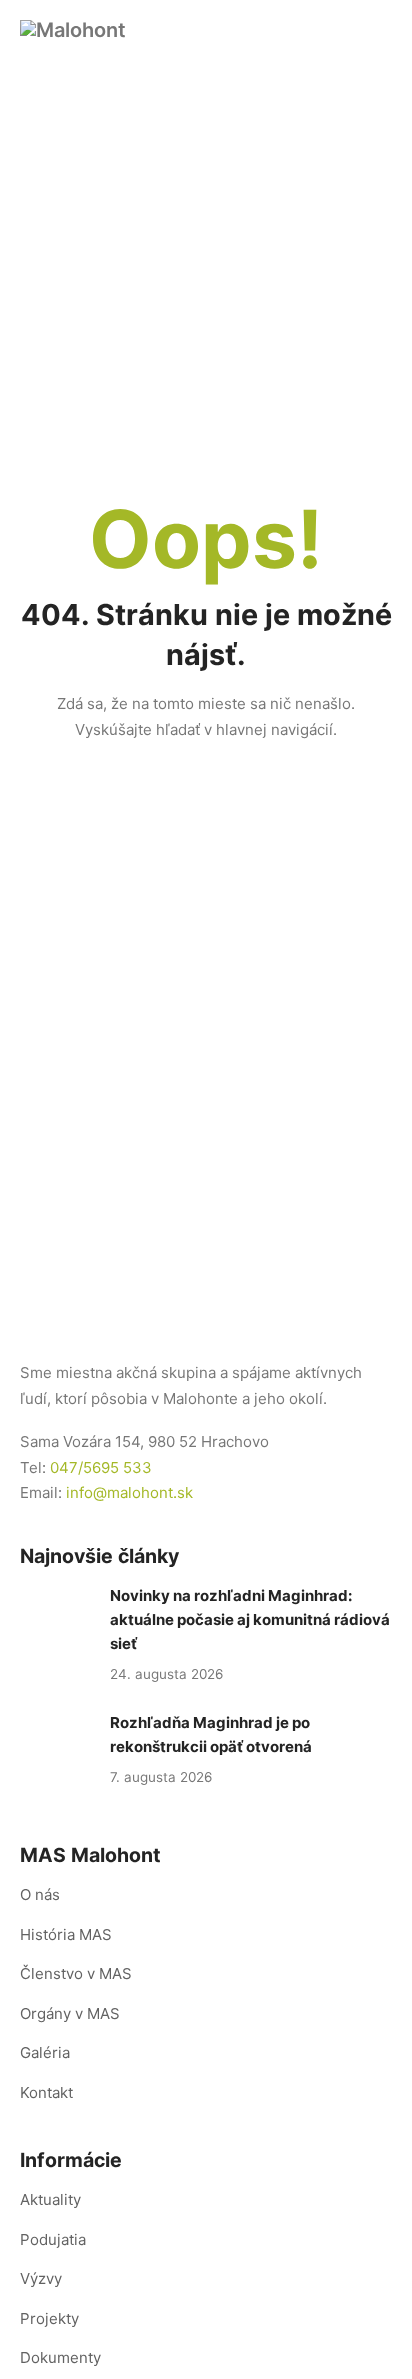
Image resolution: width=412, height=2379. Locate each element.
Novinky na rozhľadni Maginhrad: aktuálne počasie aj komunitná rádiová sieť (250, 1619)
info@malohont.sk (129, 1492)
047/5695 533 (101, 1467)
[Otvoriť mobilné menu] (380, 30)
